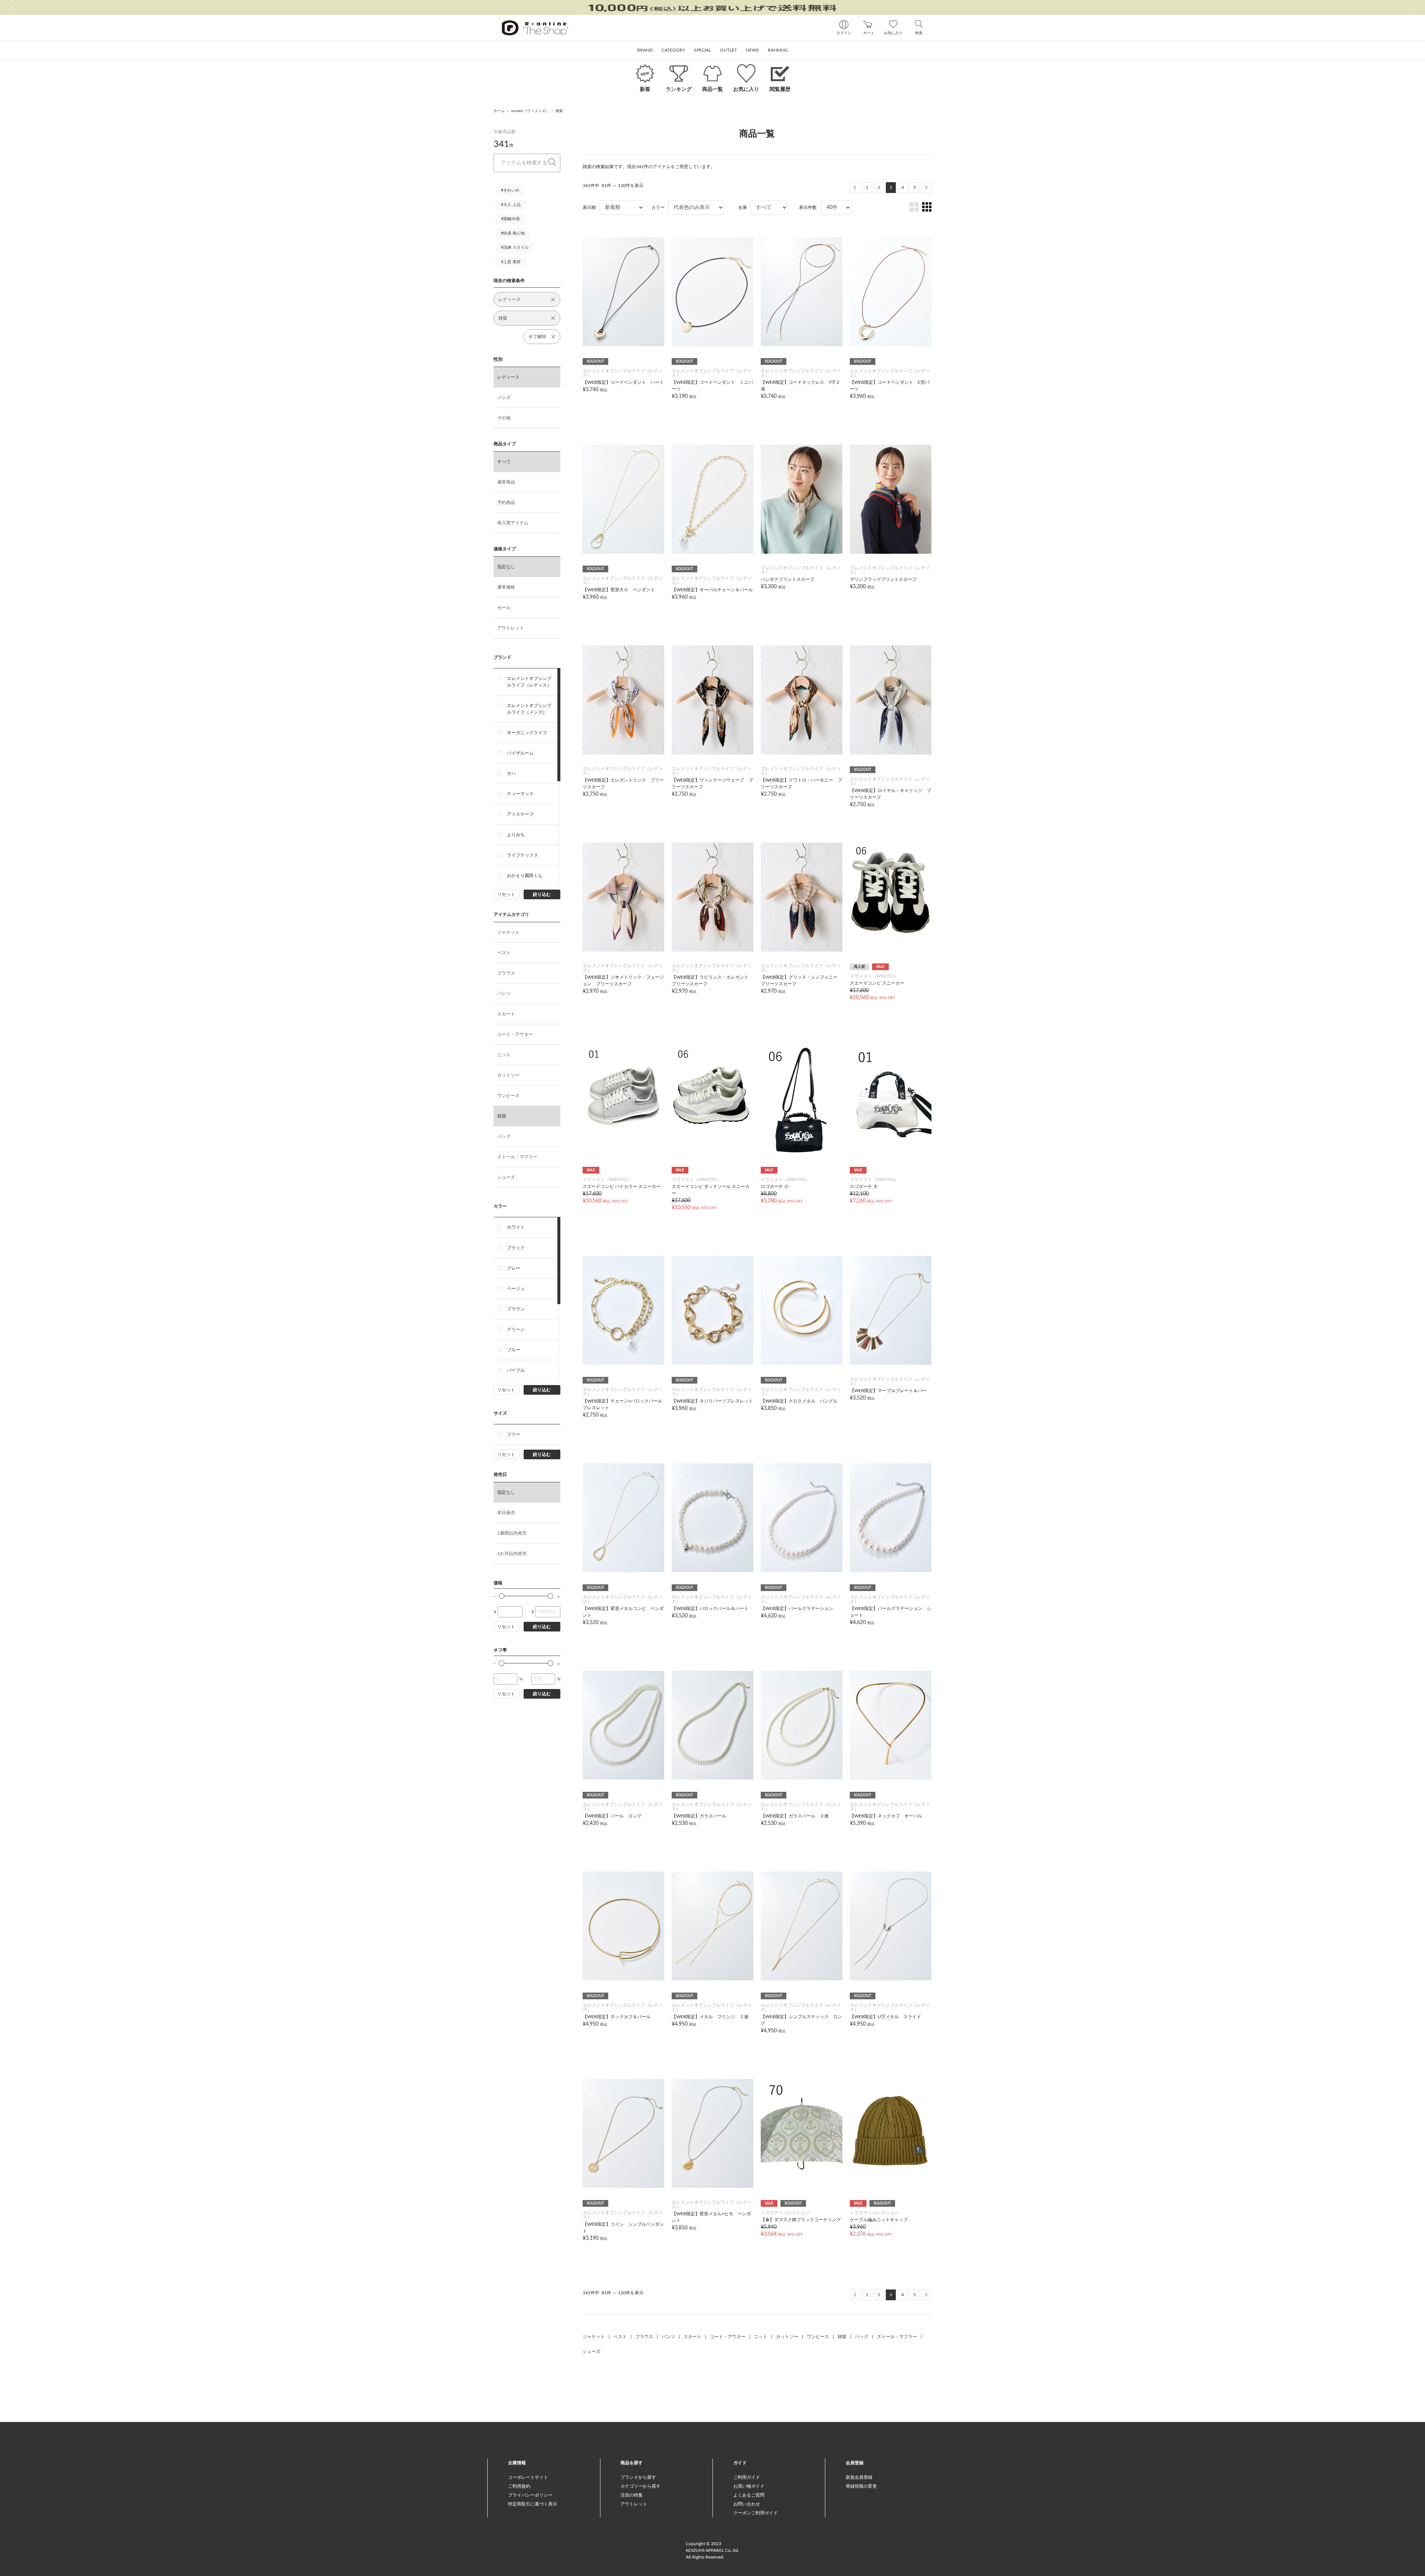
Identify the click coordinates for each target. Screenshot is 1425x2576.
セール (504, 608)
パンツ (504, 994)
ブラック (516, 1248)
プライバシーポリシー (530, 2495)
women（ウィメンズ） (530, 111)
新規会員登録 (859, 2477)
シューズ (506, 1177)
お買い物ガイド (749, 2486)
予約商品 (506, 503)
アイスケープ (520, 814)
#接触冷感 (510, 219)
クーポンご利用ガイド (756, 2513)
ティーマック (520, 794)
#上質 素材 (511, 262)
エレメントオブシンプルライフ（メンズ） (529, 709)
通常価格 (506, 587)
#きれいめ (510, 190)
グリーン (516, 1329)
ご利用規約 (519, 2486)
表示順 (589, 207)
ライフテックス (522, 855)
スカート (506, 1014)
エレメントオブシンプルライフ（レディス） (529, 682)
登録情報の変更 (861, 2486)
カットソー (508, 1075)
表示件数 (808, 207)
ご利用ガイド (747, 2477)
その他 (504, 418)
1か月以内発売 (512, 1554)
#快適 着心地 (513, 233)
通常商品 (506, 482)
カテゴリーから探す (641, 2486)
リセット (506, 894)
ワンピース (508, 1096)
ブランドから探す (638, 2477)
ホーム (499, 111)
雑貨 (559, 111)
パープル (516, 1370)
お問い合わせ (747, 2504)
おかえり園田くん (525, 875)
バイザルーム (520, 753)
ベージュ (516, 1289)
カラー (658, 207)
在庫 (743, 207)
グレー (514, 1268)
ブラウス (506, 973)
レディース (508, 377)
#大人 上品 (511, 205)
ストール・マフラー (517, 1157)
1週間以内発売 (512, 1533)
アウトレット (511, 628)
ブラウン (516, 1309)
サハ (511, 773)
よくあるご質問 (749, 2495)
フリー (514, 1434)
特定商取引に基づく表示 (533, 2504)
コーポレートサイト (528, 2477)
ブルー (514, 1350)
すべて (504, 462)
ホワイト (516, 1227)
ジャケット (508, 932)
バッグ (504, 1136)
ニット (504, 1055)
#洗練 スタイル (515, 247)
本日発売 (506, 1513)
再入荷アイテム (513, 523)
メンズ (504, 397)
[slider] (502, 1596)
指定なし (506, 567)
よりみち (516, 835)
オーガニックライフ (527, 733)
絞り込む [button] (542, 894)
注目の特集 (632, 2495)
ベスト (504, 953)
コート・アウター (515, 1034)
